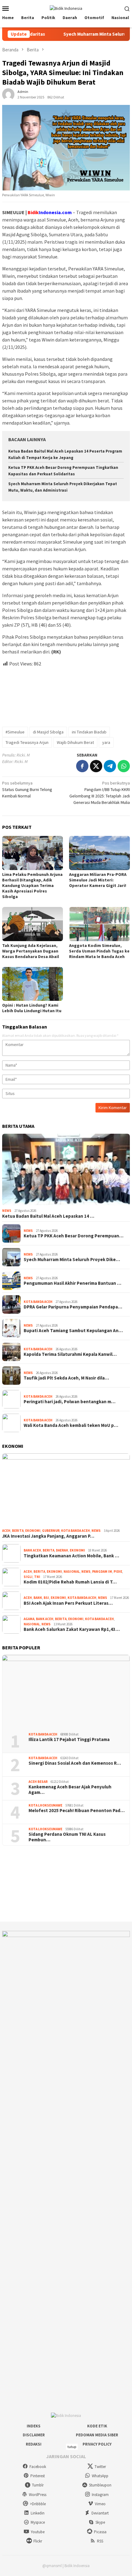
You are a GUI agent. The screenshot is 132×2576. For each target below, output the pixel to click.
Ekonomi (33, 1531)
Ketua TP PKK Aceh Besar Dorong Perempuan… (74, 1236)
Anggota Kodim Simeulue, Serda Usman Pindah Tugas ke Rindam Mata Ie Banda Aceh (99, 951)
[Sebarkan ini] (82, 766)
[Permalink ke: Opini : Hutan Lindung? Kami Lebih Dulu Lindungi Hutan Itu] (33, 984)
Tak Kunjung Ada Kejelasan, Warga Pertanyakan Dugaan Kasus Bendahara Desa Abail (31, 951)
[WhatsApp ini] (124, 766)
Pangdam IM (102, 1572)
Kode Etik (97, 2426)
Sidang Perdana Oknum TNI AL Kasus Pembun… (67, 1837)
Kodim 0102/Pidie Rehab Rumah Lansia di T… (70, 1582)
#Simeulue (15, 732)
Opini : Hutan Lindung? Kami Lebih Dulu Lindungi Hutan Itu (32, 1008)
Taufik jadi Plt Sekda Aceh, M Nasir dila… (66, 1378)
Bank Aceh (32, 1550)
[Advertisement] (66, 694)
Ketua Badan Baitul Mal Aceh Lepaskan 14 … (48, 1216)
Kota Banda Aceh (38, 1302)
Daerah (62, 1550)
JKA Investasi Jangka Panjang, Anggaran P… (48, 1536)
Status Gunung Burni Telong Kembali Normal (27, 789)
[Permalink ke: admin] (8, 94)
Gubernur (51, 1531)
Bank (38, 1598)
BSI (46, 1598)
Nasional (72, 1572)
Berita (18, 1531)
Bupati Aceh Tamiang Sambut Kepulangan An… (73, 1331)
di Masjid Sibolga (48, 732)
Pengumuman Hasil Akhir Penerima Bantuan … (72, 1283)
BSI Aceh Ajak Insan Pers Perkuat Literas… (68, 1603)
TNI (37, 1577)
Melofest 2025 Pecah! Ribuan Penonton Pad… (77, 1811)
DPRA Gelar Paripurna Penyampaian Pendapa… (73, 1307)
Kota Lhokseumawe (45, 1805)
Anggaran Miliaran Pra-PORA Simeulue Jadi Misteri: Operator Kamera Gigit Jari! (98, 880)
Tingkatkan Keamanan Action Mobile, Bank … (71, 1556)
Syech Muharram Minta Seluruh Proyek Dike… (72, 1260)
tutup (72, 2447)
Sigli (28, 1577)
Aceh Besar (38, 1782)
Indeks (34, 2426)
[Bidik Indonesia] (66, 8)
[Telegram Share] (110, 766)
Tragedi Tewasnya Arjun (27, 742)
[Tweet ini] (96, 766)
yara (106, 742)
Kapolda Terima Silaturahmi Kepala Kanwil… (70, 1354)
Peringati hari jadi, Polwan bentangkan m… (70, 1402)
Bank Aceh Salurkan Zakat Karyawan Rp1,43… (72, 1629)
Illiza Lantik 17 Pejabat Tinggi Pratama (69, 1739)
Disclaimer (34, 2435)
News (7, 1211)
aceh (6, 1531)
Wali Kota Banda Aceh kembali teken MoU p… (71, 1425)
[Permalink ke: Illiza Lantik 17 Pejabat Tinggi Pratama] (66, 1691)
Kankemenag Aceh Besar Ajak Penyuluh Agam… (70, 1790)
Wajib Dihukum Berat (75, 742)
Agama (29, 1619)
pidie (118, 1572)
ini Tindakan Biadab (89, 732)
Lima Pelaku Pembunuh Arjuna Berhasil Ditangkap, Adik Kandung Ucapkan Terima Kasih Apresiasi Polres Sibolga (32, 885)
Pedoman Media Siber (97, 2435)
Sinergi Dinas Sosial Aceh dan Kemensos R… (75, 1763)
